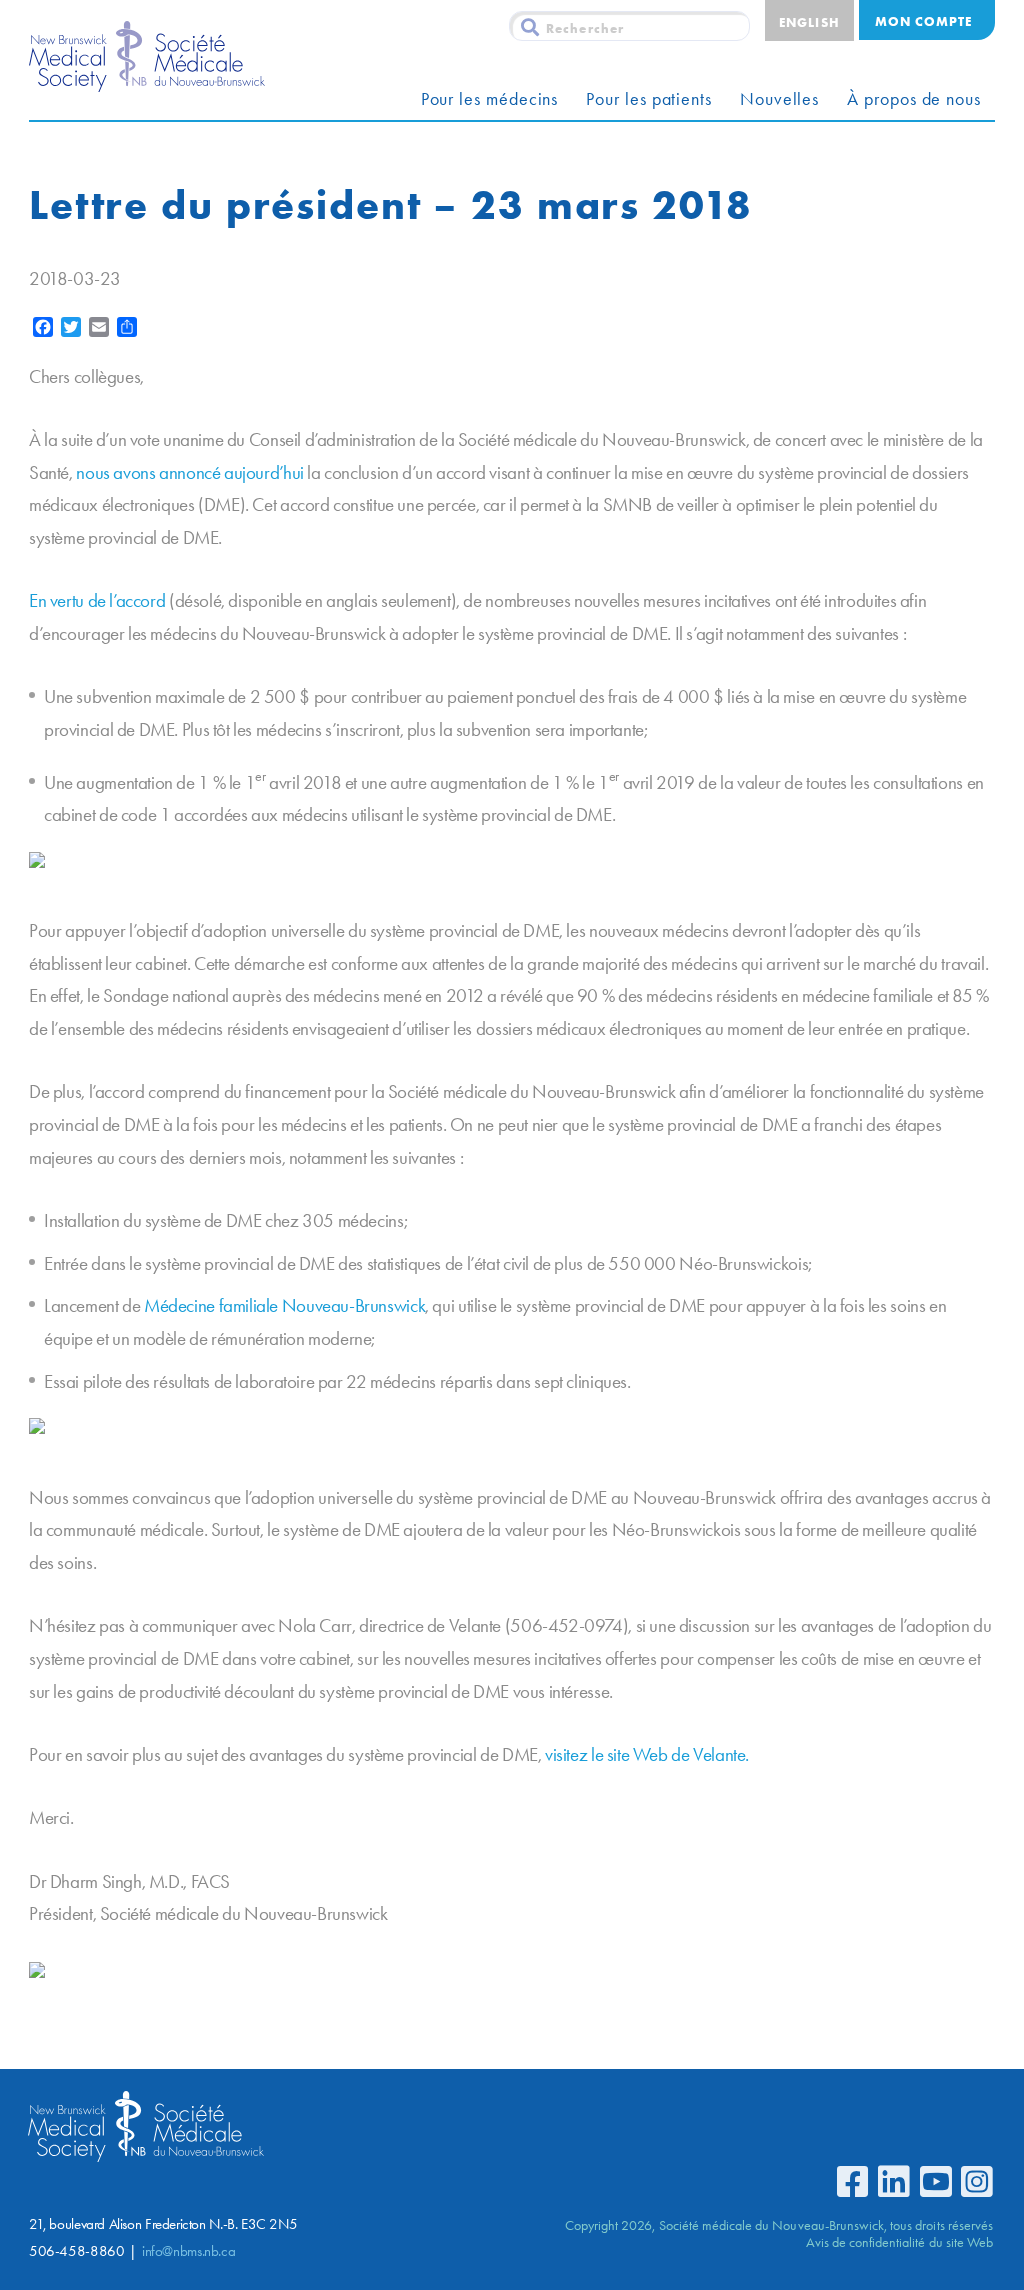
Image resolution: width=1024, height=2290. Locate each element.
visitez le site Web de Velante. (647, 1754)
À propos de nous (914, 99)
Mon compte (923, 21)
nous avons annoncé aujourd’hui (189, 472)
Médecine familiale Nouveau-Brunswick (284, 1305)
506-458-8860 (76, 2251)
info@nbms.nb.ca (188, 2251)
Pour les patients (649, 99)
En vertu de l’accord (97, 600)
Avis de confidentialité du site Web (899, 2242)
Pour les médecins (490, 99)
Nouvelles (779, 99)
